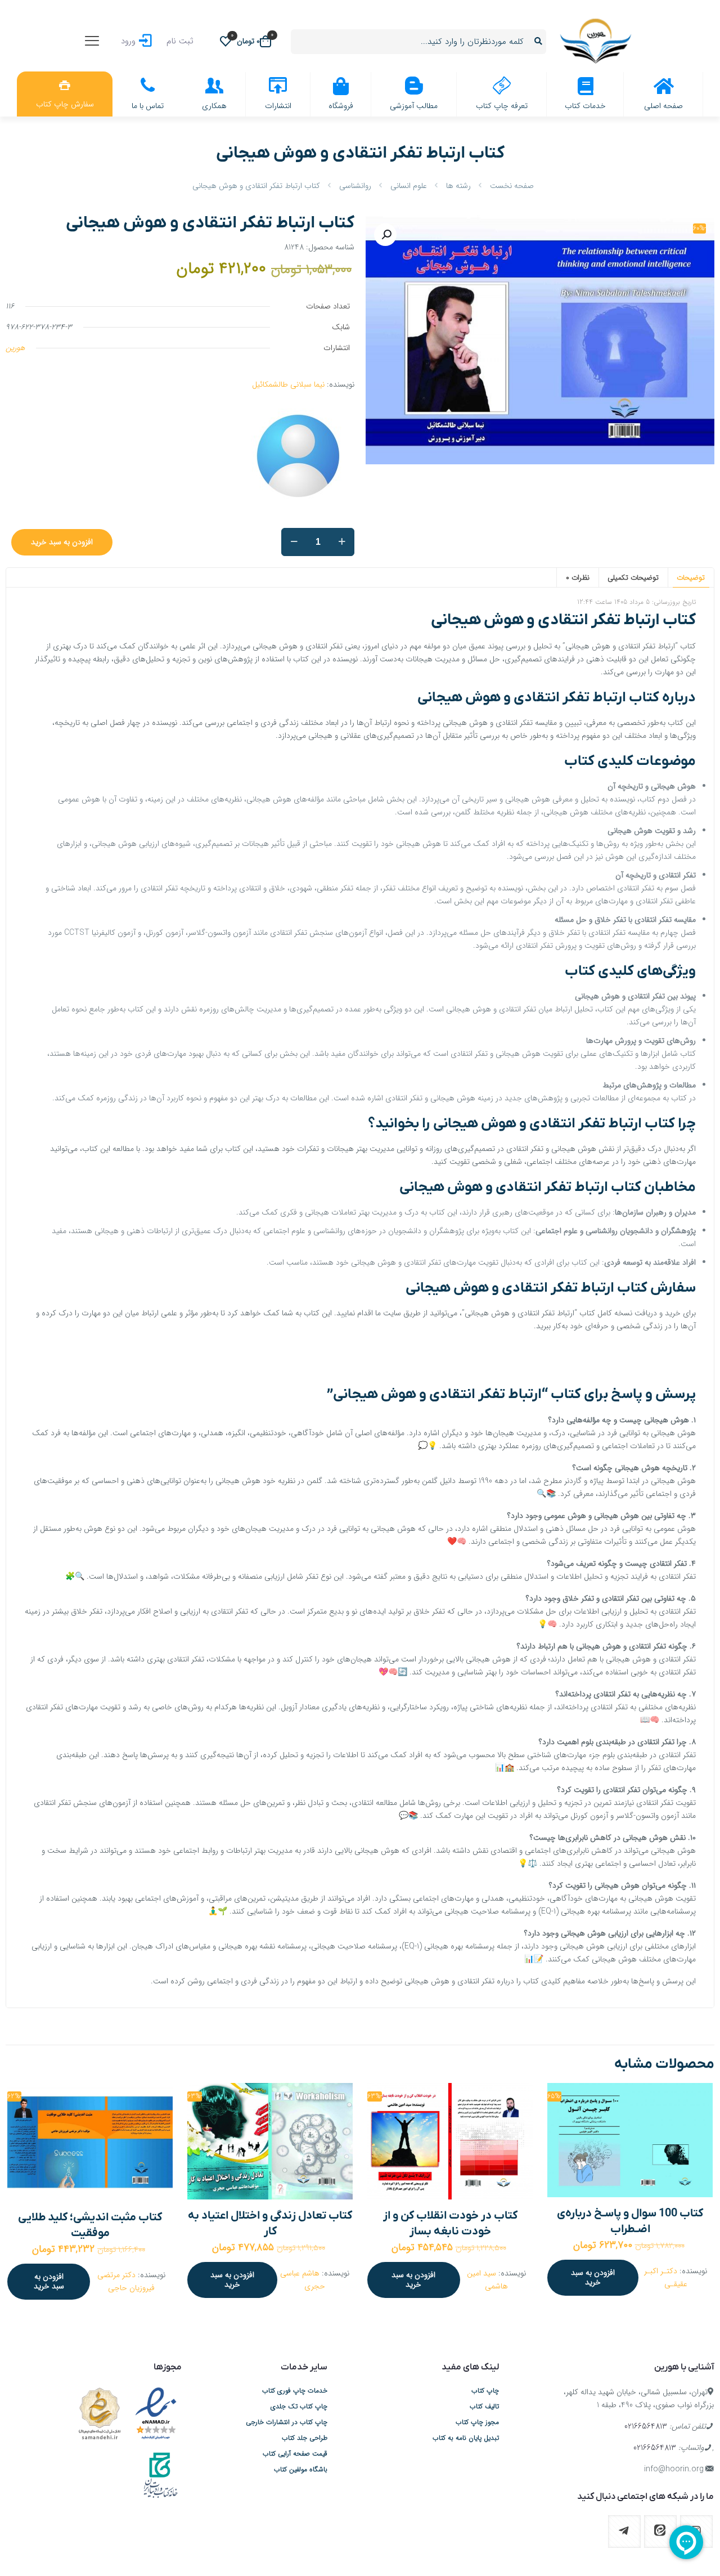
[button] (385, 235)
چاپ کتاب (485, 2391)
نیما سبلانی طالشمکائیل (288, 384)
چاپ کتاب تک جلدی (299, 2407)
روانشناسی (355, 186)
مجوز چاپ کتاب (477, 2422)
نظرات (578, 578)
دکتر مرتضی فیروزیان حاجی (126, 2281)
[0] (226, 41)
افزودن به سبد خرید (62, 542)
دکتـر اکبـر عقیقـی (666, 2277)
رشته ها (458, 186)
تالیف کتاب (484, 2407)
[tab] (691, 577)
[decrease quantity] (294, 542)
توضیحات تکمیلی (633, 578)
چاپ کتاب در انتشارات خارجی (287, 2422)
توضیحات (691, 578)
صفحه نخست (512, 186)
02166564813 (646, 2426)
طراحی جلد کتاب (305, 2438)
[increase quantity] (342, 542)
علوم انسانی (409, 186)
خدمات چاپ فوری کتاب (295, 2391)
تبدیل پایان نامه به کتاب (466, 2438)
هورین (15, 348)
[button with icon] (660, 2532)
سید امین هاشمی (487, 2280)
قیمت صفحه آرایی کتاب (295, 2454)
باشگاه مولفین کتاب (301, 2470)
